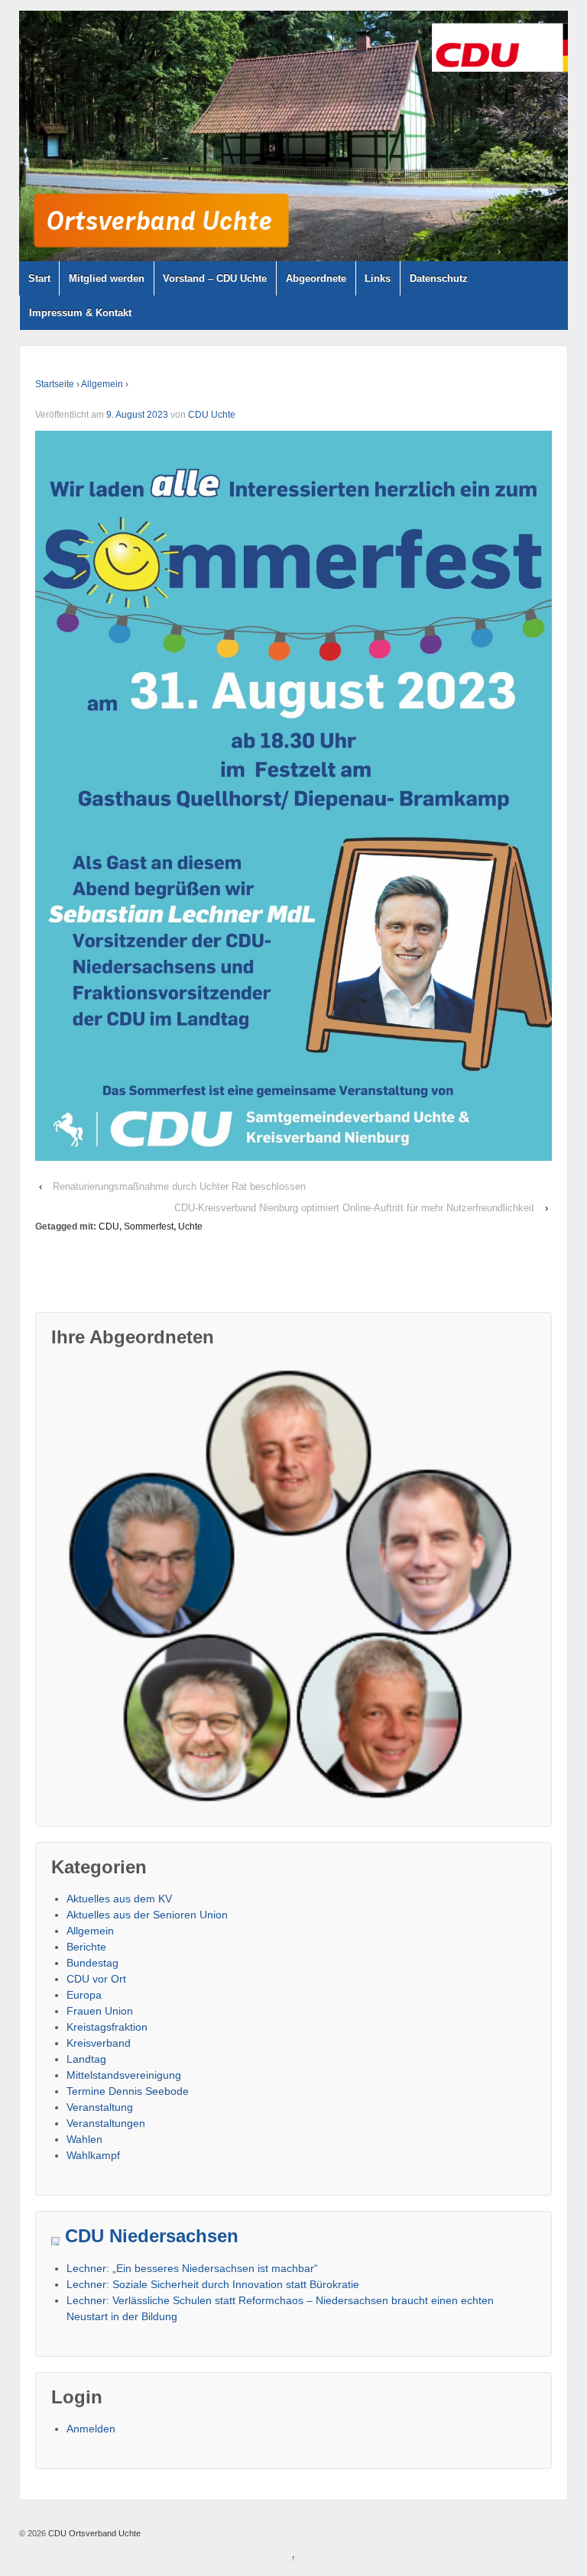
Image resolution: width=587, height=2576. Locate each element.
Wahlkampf (93, 2155)
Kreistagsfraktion (107, 2027)
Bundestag (92, 1963)
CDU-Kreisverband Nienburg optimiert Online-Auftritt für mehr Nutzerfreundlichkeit (354, 1208)
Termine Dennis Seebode (128, 2091)
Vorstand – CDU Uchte (215, 278)
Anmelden (91, 2429)
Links (378, 278)
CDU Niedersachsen (152, 2236)
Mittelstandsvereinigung (124, 2075)
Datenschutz (439, 278)
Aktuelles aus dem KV (119, 1899)
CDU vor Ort (96, 1979)
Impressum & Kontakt (80, 313)
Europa (84, 1995)
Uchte (190, 1227)
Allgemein (102, 384)
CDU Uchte (212, 415)
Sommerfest (149, 1227)
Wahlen (84, 2139)
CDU (109, 1227)
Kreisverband (99, 2043)
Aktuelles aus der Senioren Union (147, 1915)
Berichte (86, 1947)
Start (39, 278)
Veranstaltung (100, 2107)
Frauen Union (100, 2011)
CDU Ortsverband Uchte (93, 2533)
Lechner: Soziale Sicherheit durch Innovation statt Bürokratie (213, 2284)
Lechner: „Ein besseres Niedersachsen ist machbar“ (192, 2268)
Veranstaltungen (106, 2123)
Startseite (55, 384)
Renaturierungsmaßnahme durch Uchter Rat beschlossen (179, 1186)
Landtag (86, 2059)
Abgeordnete (316, 278)
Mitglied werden (107, 278)
